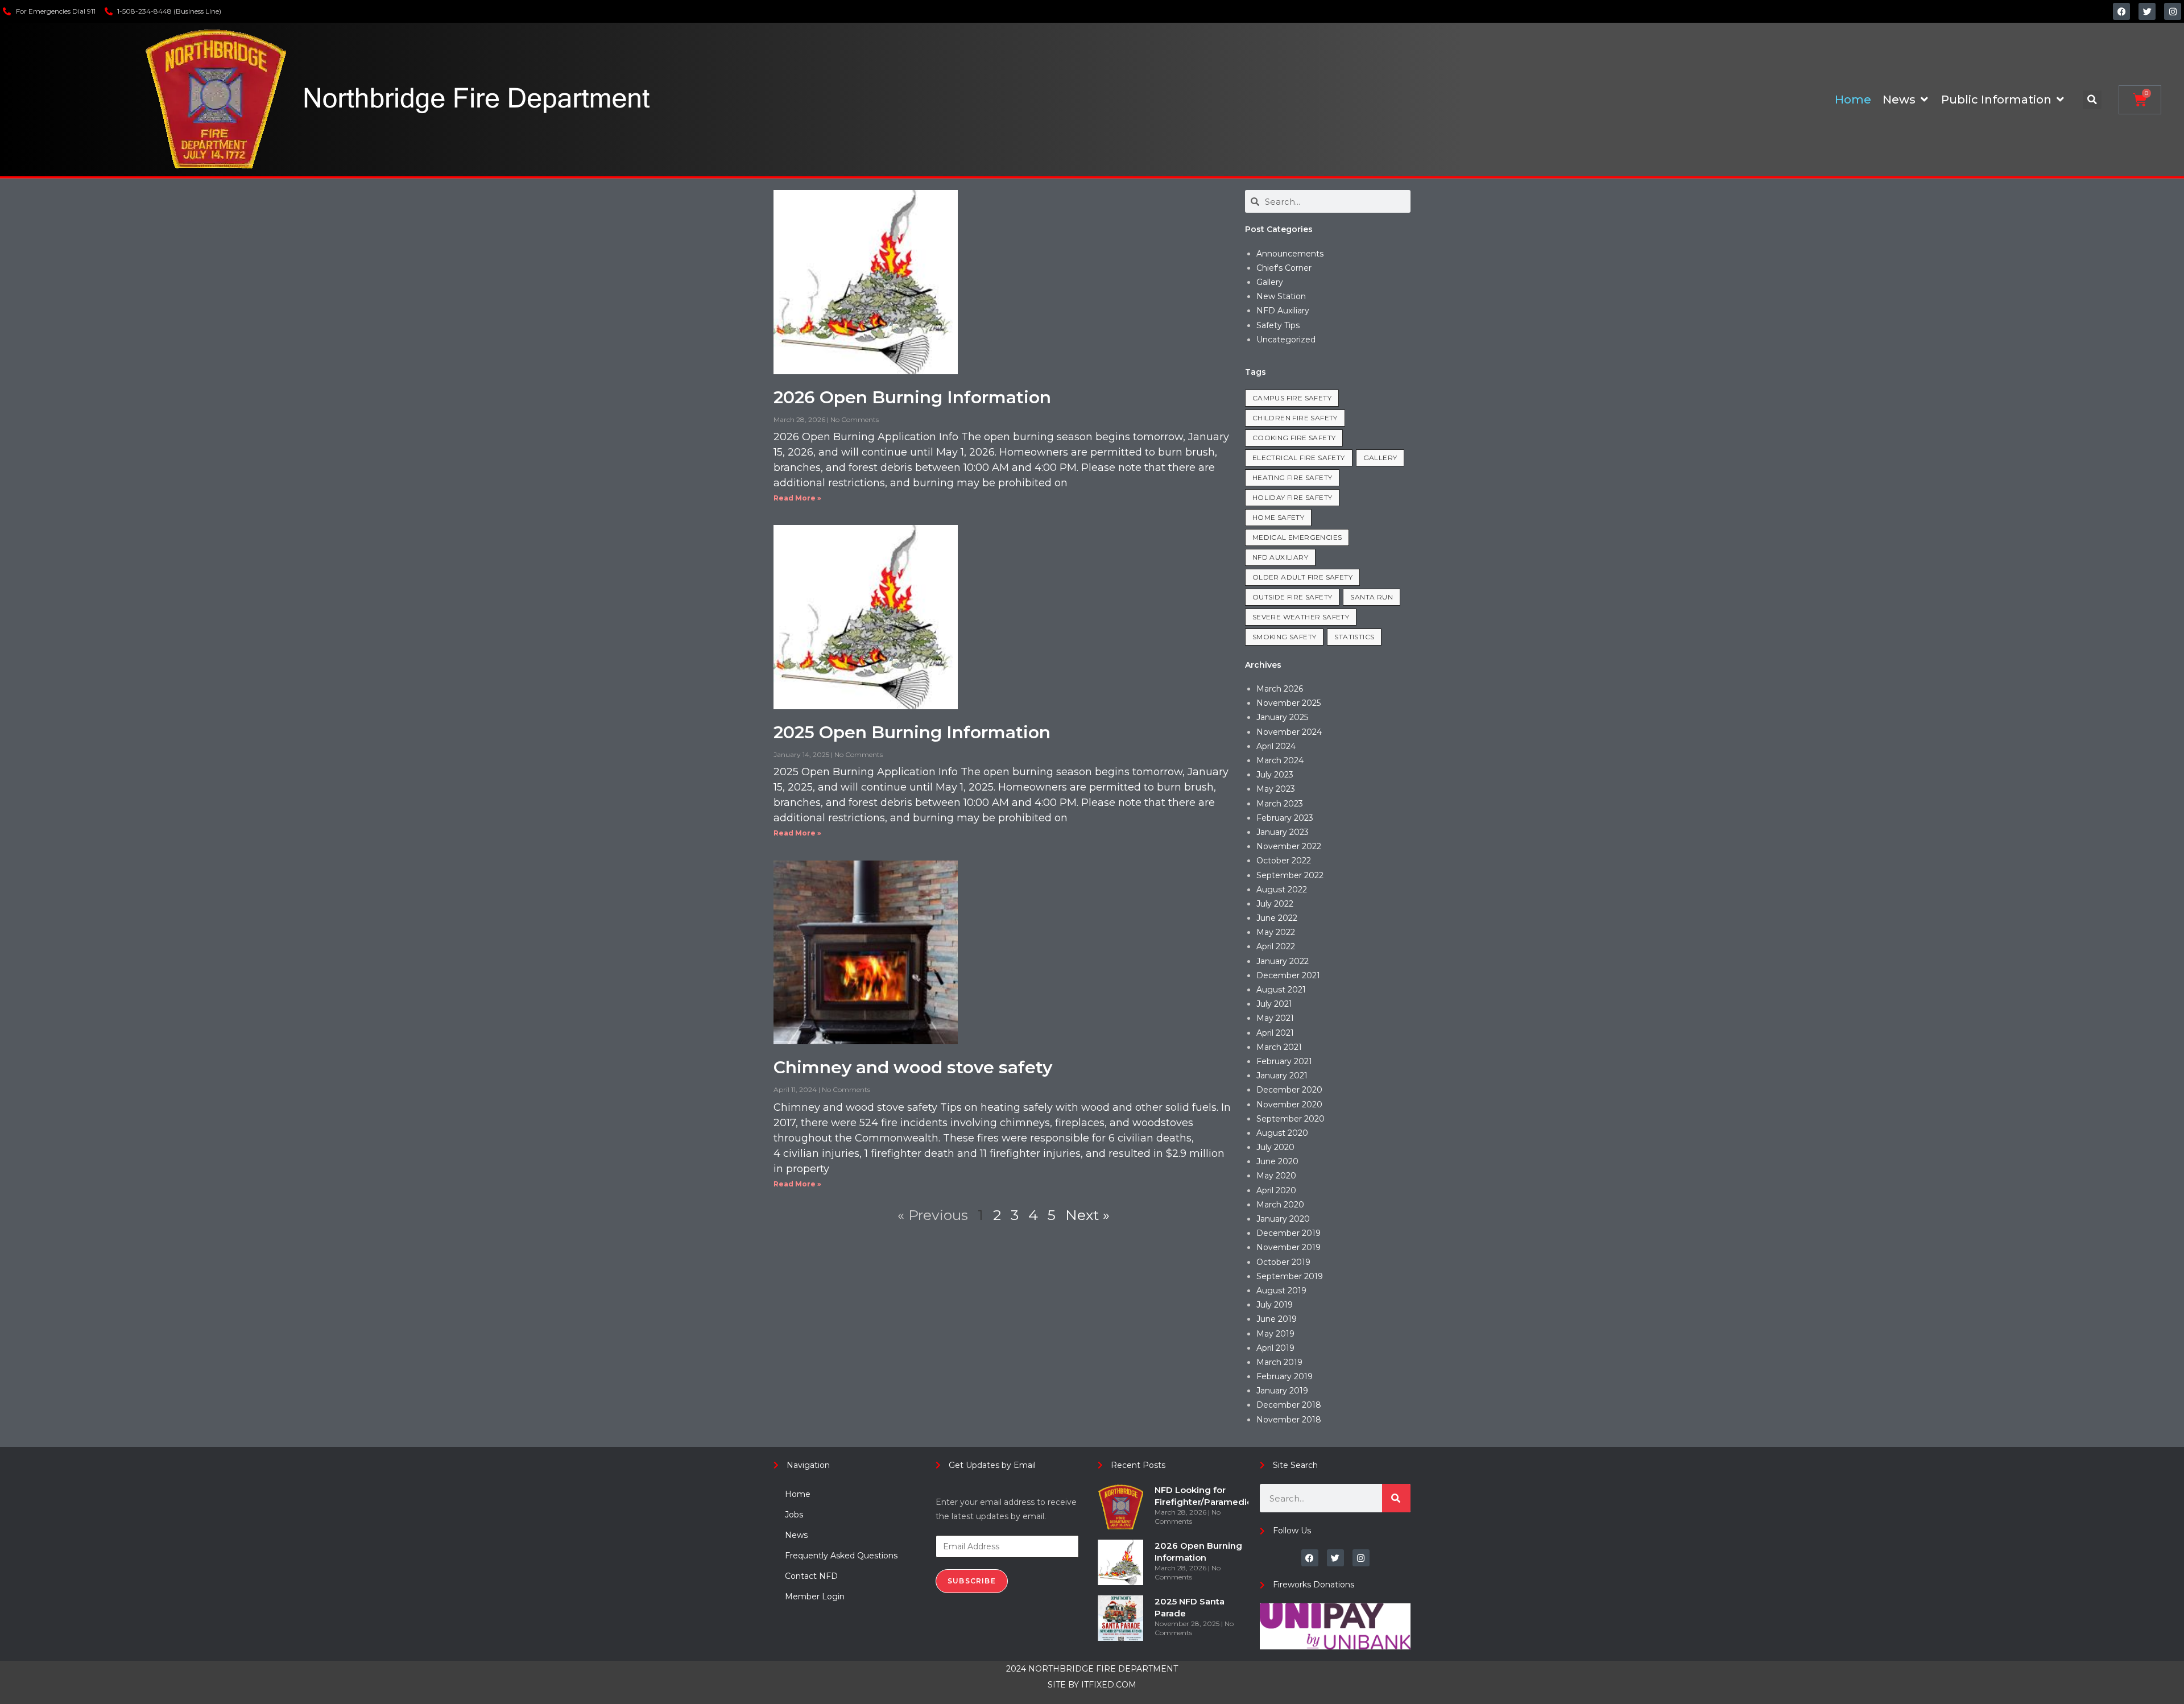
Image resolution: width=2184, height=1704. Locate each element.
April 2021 (1275, 1033)
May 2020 (1276, 1176)
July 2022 (1275, 904)
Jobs (794, 1515)
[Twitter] (2147, 11)
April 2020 (1276, 1190)
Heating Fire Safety (1292, 477)
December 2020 (1289, 1090)
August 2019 (1281, 1291)
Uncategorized (1286, 340)
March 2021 (1279, 1047)
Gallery (1270, 282)
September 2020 (1290, 1119)
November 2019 (1289, 1247)
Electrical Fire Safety (1299, 458)
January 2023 (1283, 832)
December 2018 (1289, 1405)
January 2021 (1282, 1076)
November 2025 (1289, 703)
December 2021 (1288, 975)
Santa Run (1372, 597)
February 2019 (1285, 1376)
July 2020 (1275, 1147)
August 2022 (1282, 890)
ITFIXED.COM (1109, 1685)
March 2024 (1280, 760)
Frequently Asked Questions (841, 1556)
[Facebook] (2121, 11)
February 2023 (1285, 818)
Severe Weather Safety (1301, 617)
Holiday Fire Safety (1292, 497)
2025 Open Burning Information (912, 732)
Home (798, 1494)
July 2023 (1275, 775)
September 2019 (1290, 1276)
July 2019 (1275, 1305)
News (796, 1535)
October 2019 (1283, 1262)
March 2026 (1280, 689)
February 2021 (1284, 1061)
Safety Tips (1278, 325)
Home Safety (1278, 517)
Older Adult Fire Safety (1302, 577)
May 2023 (1276, 789)
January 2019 (1282, 1391)
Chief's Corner (1284, 268)
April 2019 (1275, 1348)
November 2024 (1289, 732)
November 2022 (1289, 846)
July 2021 (1274, 1004)
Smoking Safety (1285, 637)
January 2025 (1282, 717)
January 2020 (1283, 1219)
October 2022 (1284, 861)
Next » (1087, 1215)
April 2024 (1276, 746)
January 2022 (1283, 961)
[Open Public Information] (2060, 100)
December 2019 (1289, 1233)
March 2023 (1280, 804)
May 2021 (1275, 1018)
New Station (1281, 296)
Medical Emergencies (1297, 537)
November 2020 (1289, 1105)
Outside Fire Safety (1292, 597)
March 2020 (1280, 1205)
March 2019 (1279, 1362)
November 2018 (1289, 1420)
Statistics (1354, 637)
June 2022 (1277, 918)
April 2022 (1276, 946)
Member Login (815, 1597)
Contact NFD (811, 1576)
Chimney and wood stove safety (913, 1067)
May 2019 (1275, 1334)
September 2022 (1290, 875)
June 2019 (1277, 1319)
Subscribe (972, 1581)
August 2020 (1282, 1133)
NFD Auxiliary (1283, 311)
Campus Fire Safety (1292, 398)
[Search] (1396, 1498)
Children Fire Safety (1295, 418)
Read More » (797, 498)
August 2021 (1281, 990)
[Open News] (1924, 100)
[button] (2092, 100)
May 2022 (1276, 932)
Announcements (1290, 254)
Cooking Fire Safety (1294, 438)
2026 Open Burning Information (912, 397)
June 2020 (1277, 1161)
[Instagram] (2173, 11)
